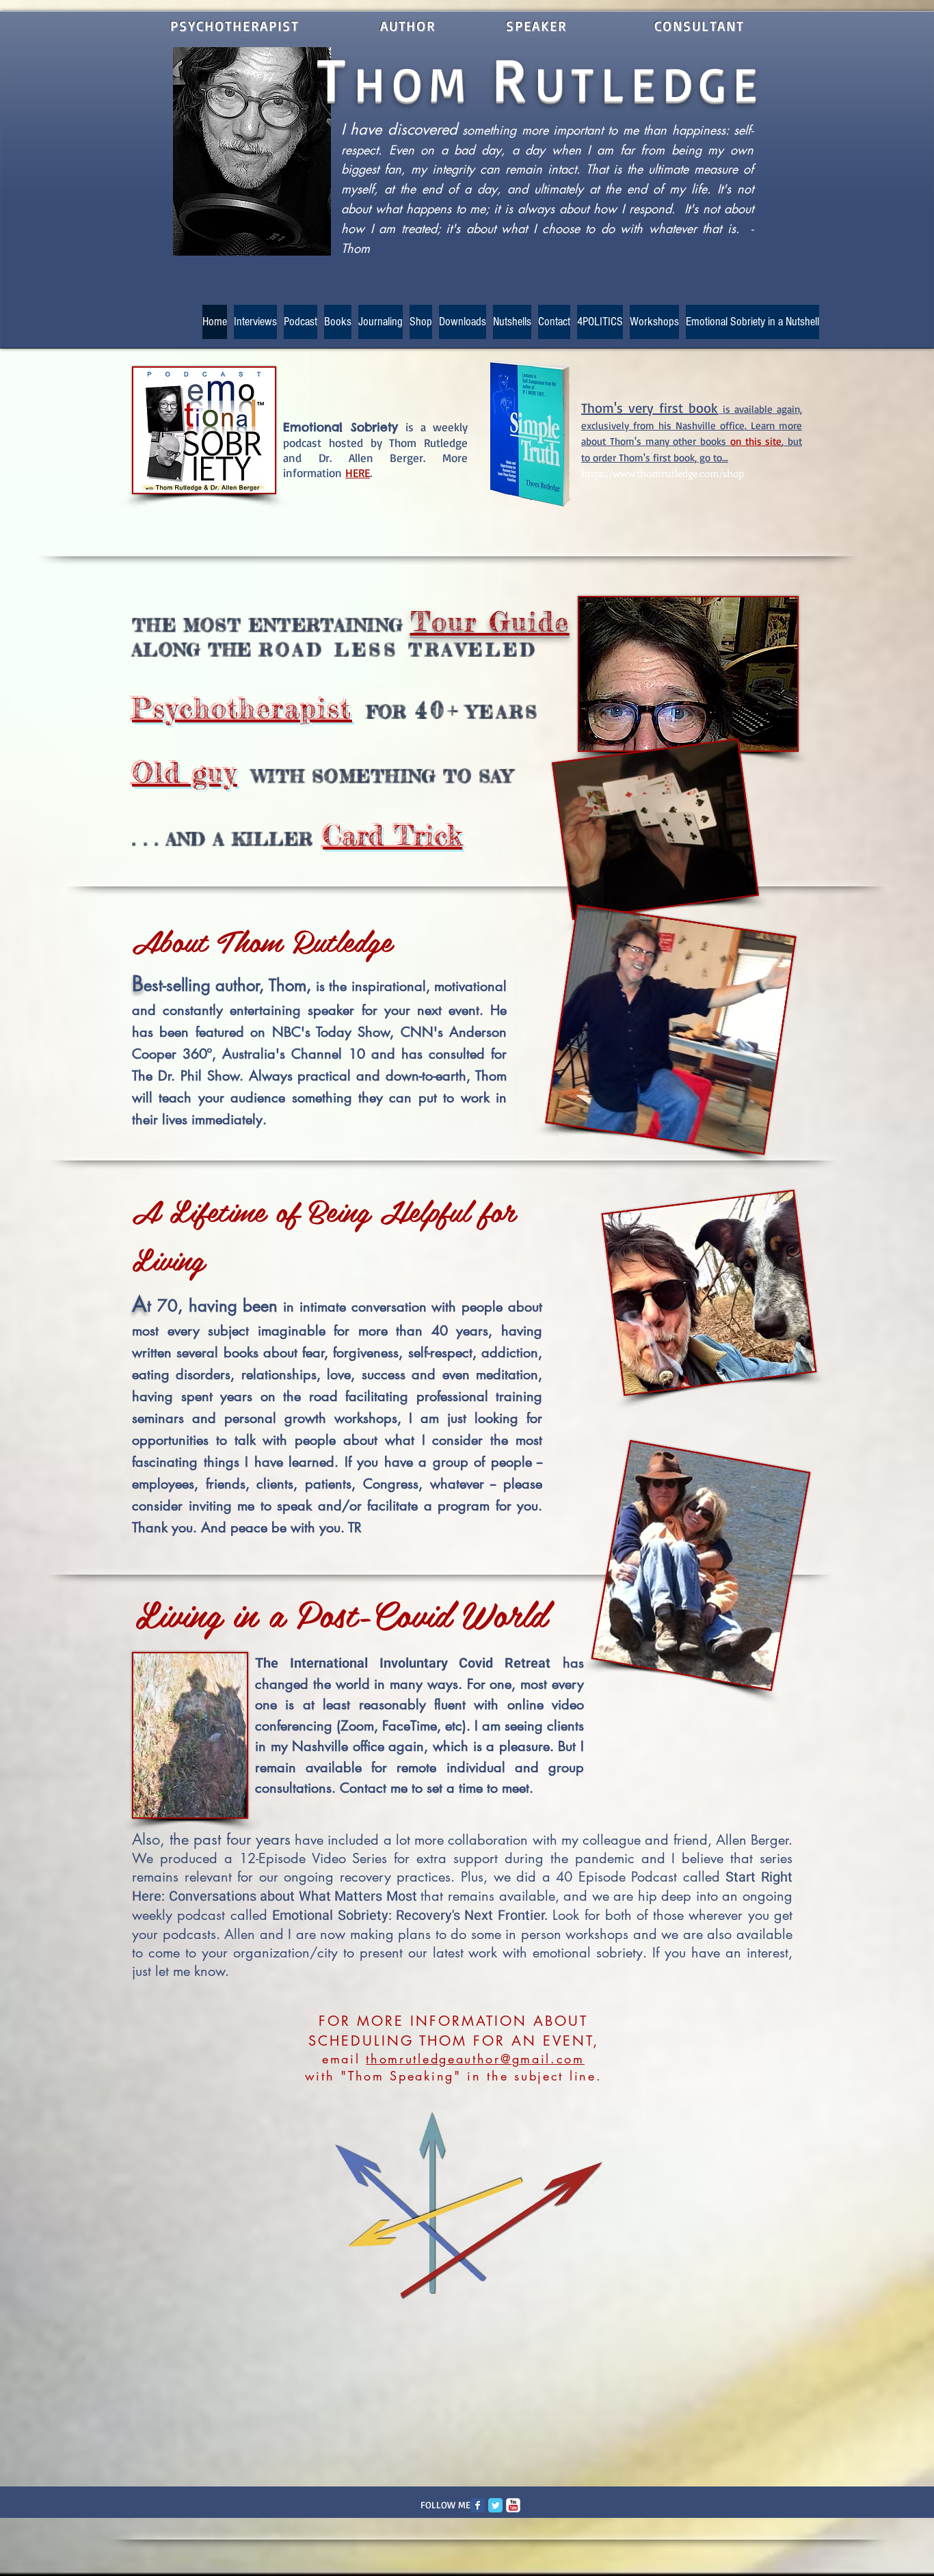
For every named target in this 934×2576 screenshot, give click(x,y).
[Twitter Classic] (495, 2505)
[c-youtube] (513, 2505)
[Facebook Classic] (478, 2505)
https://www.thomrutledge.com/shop (663, 473)
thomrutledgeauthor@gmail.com (475, 2059)
